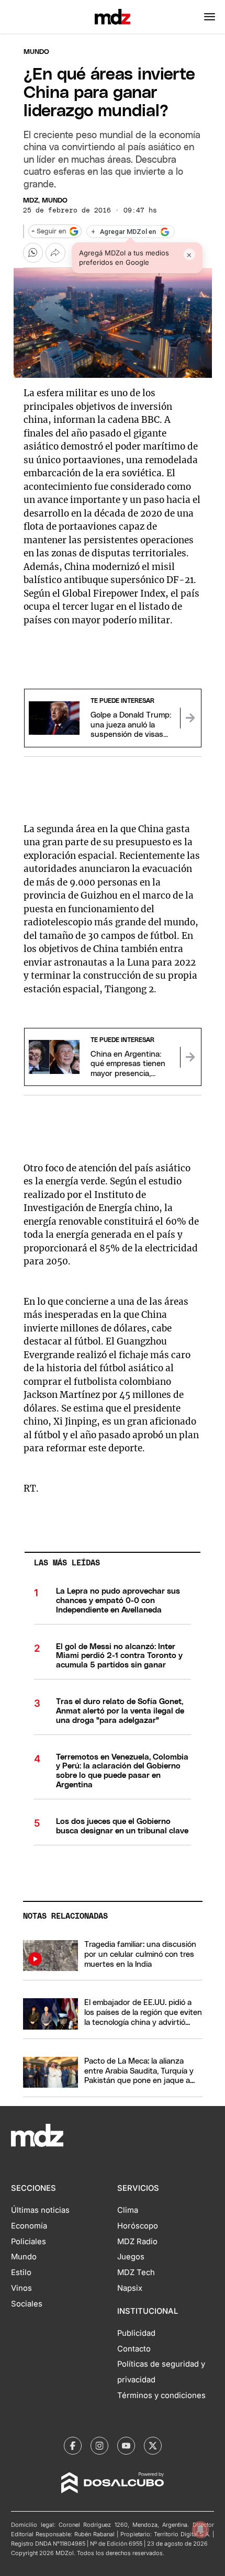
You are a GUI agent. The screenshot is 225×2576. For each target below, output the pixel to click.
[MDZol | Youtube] (126, 2446)
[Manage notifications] (200, 2529)
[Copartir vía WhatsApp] (33, 253)
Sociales (27, 2304)
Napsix (130, 2288)
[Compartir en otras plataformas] (55, 253)
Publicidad (136, 2333)
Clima (128, 2210)
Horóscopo (138, 2226)
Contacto (134, 2349)
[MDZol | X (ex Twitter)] (153, 2446)
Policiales (29, 2242)
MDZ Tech (136, 2272)
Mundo (36, 52)
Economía (29, 2226)
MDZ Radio (137, 2242)
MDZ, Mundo (45, 201)
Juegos (131, 2257)
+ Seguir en (49, 232)
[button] (210, 17)
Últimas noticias (40, 2210)
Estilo (21, 2272)
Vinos (21, 2288)
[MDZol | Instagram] (99, 2446)
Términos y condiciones (161, 2395)
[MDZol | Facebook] (73, 2446)
